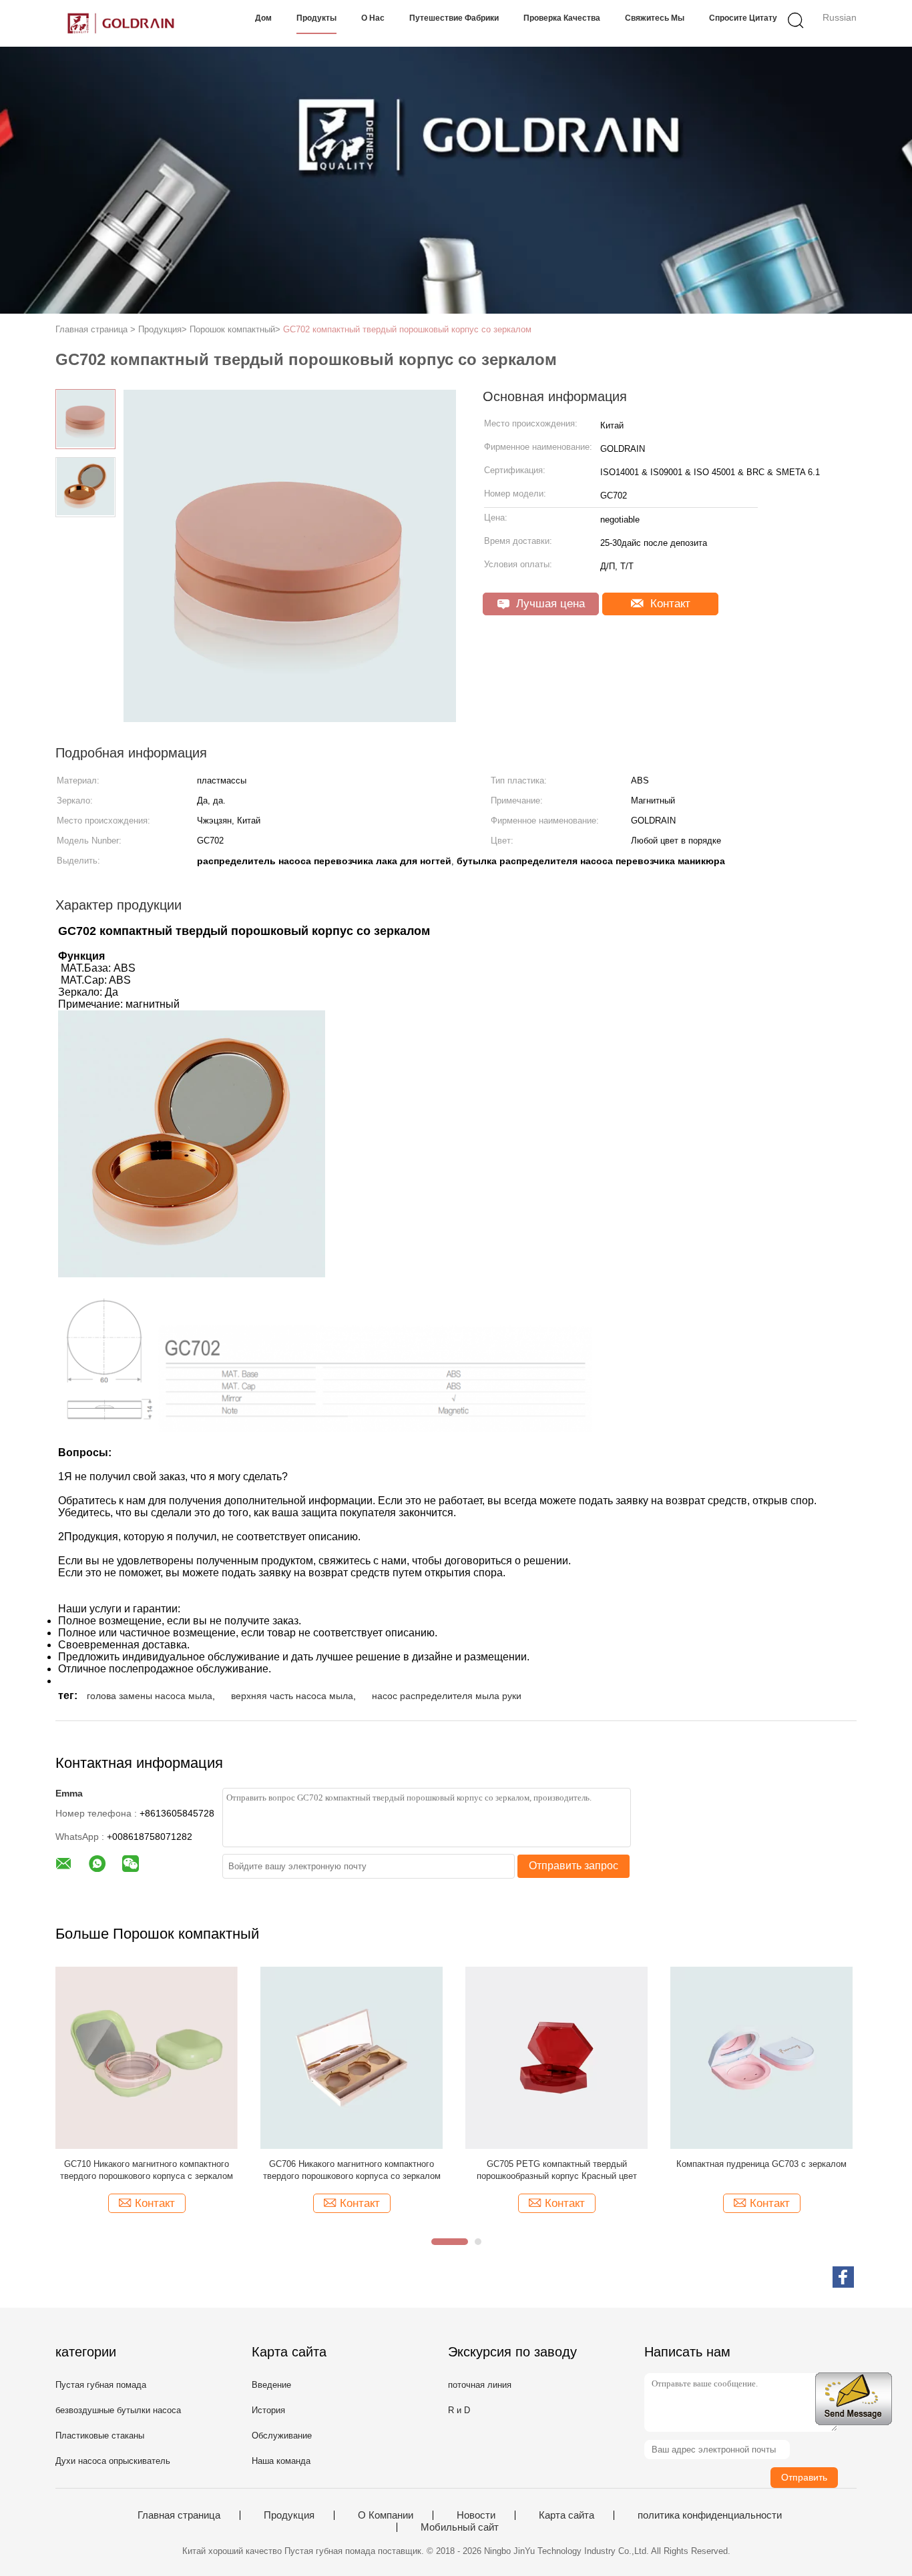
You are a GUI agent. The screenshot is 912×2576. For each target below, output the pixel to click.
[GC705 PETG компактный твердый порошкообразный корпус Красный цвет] (556, 2057)
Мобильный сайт (460, 2527)
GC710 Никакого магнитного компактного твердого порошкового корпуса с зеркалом (147, 2170)
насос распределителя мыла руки (447, 1696)
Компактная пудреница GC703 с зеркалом (761, 2164)
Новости (476, 2515)
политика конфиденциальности (710, 2515)
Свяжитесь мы (655, 18)
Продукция (289, 2515)
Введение (271, 2385)
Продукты (316, 18)
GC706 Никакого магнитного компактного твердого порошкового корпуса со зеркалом (352, 2170)
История (268, 2410)
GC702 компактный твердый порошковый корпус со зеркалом (407, 329)
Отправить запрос (574, 1866)
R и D (459, 2410)
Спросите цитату (743, 18)
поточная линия (480, 2385)
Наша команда (281, 2461)
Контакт (669, 604)
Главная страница (179, 2515)
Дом (263, 18)
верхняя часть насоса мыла (292, 1696)
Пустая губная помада (101, 2385)
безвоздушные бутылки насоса (118, 2410)
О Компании (386, 2515)
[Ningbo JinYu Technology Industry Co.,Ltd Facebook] (843, 2277)
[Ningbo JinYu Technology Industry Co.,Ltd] (121, 23)
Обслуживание (282, 2436)
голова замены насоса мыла (150, 1696)
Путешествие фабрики (454, 18)
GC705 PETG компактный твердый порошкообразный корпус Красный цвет (557, 2170)
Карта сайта (566, 2515)
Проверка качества (562, 18)
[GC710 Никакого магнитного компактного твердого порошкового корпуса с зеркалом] (147, 2057)
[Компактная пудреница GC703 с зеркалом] (761, 2057)
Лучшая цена (549, 604)
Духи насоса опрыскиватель (113, 2461)
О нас (373, 18)
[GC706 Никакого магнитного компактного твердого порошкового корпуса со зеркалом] (352, 2057)
